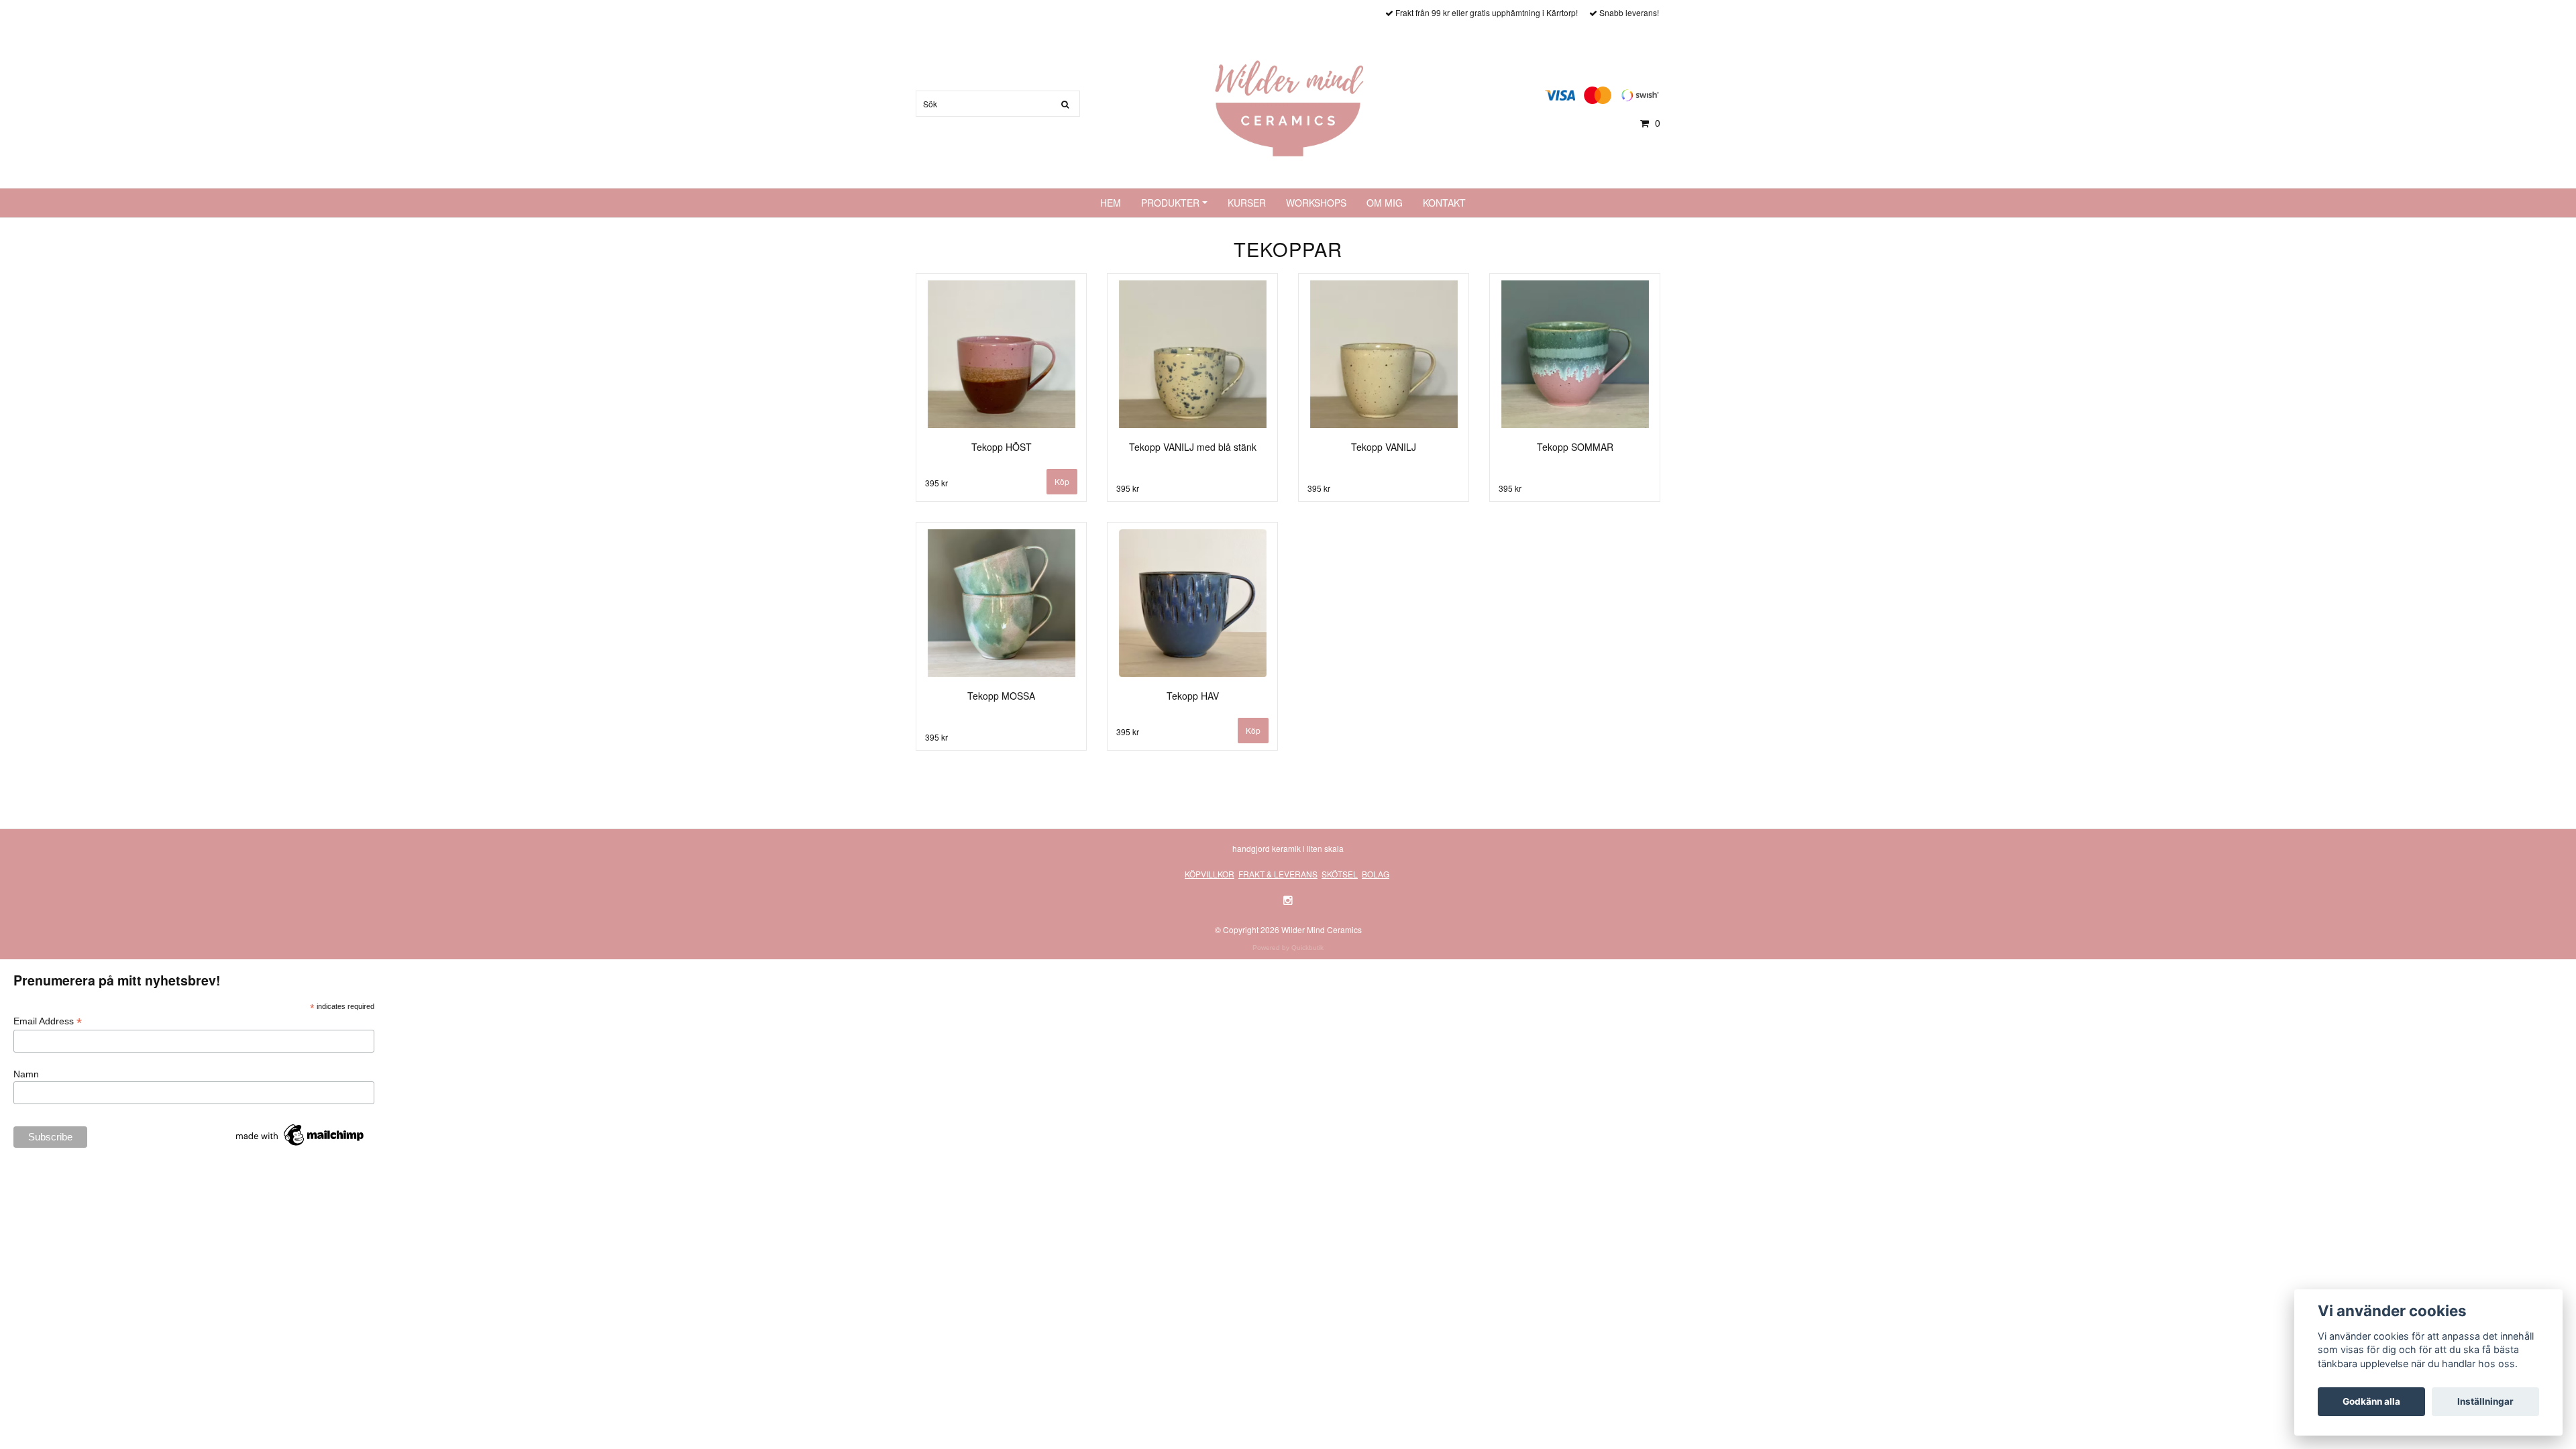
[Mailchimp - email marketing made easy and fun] (301, 1134)
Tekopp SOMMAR (1575, 447)
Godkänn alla (2371, 1401)
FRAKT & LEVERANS (1278, 874)
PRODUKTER (1170, 203)
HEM (1111, 203)
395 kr (936, 483)
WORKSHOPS (1316, 203)
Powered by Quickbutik (1288, 948)
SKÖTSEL (1340, 874)
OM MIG (1385, 203)
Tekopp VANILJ (1384, 447)
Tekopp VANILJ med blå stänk (1193, 447)
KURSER (1247, 203)
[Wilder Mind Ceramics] (1288, 107)
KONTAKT (1444, 203)
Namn (26, 1074)
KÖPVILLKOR (1210, 874)
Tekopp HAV (1193, 696)
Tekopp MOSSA (1001, 696)
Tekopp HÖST (1002, 447)
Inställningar (2485, 1401)
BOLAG (1376, 874)
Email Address (48, 1021)
